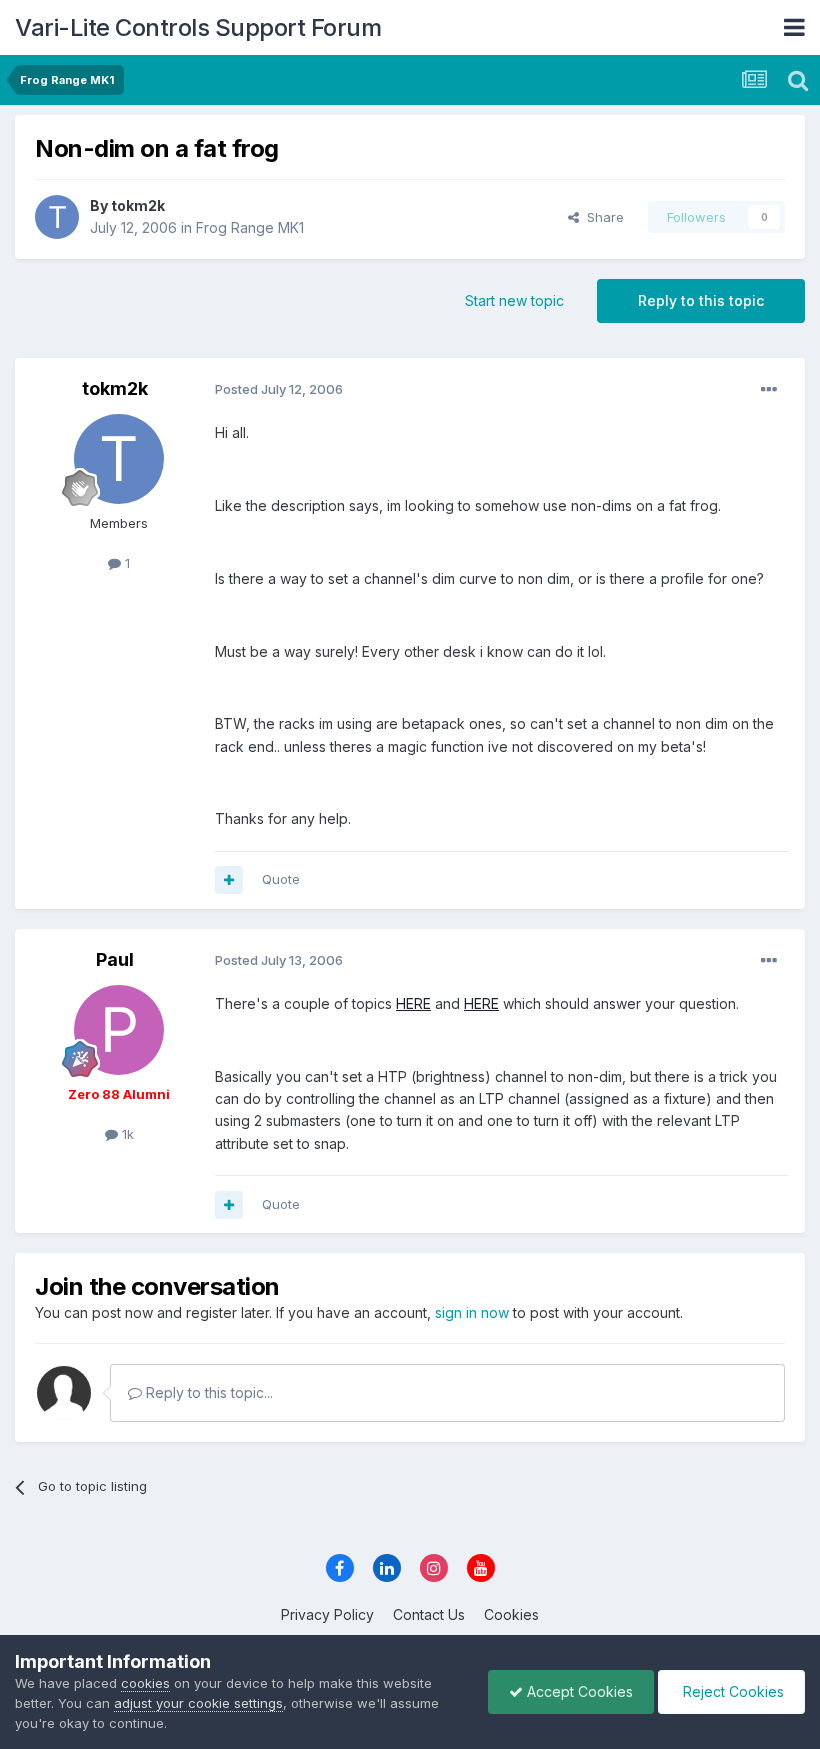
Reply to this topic (701, 300)
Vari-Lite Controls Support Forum (198, 27)
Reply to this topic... (207, 1392)
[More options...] (769, 390)
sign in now (472, 1312)
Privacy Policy (327, 1614)
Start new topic (514, 300)
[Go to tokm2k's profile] (57, 217)
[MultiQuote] (229, 880)
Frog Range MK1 (250, 227)
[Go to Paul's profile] (119, 1030)
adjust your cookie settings (198, 1703)
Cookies (511, 1614)
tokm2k (138, 205)
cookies (145, 1683)
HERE (413, 1003)
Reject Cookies (731, 1691)
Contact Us (429, 1614)
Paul (115, 959)
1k (126, 1134)
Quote (281, 879)
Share (601, 217)
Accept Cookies (578, 1691)
